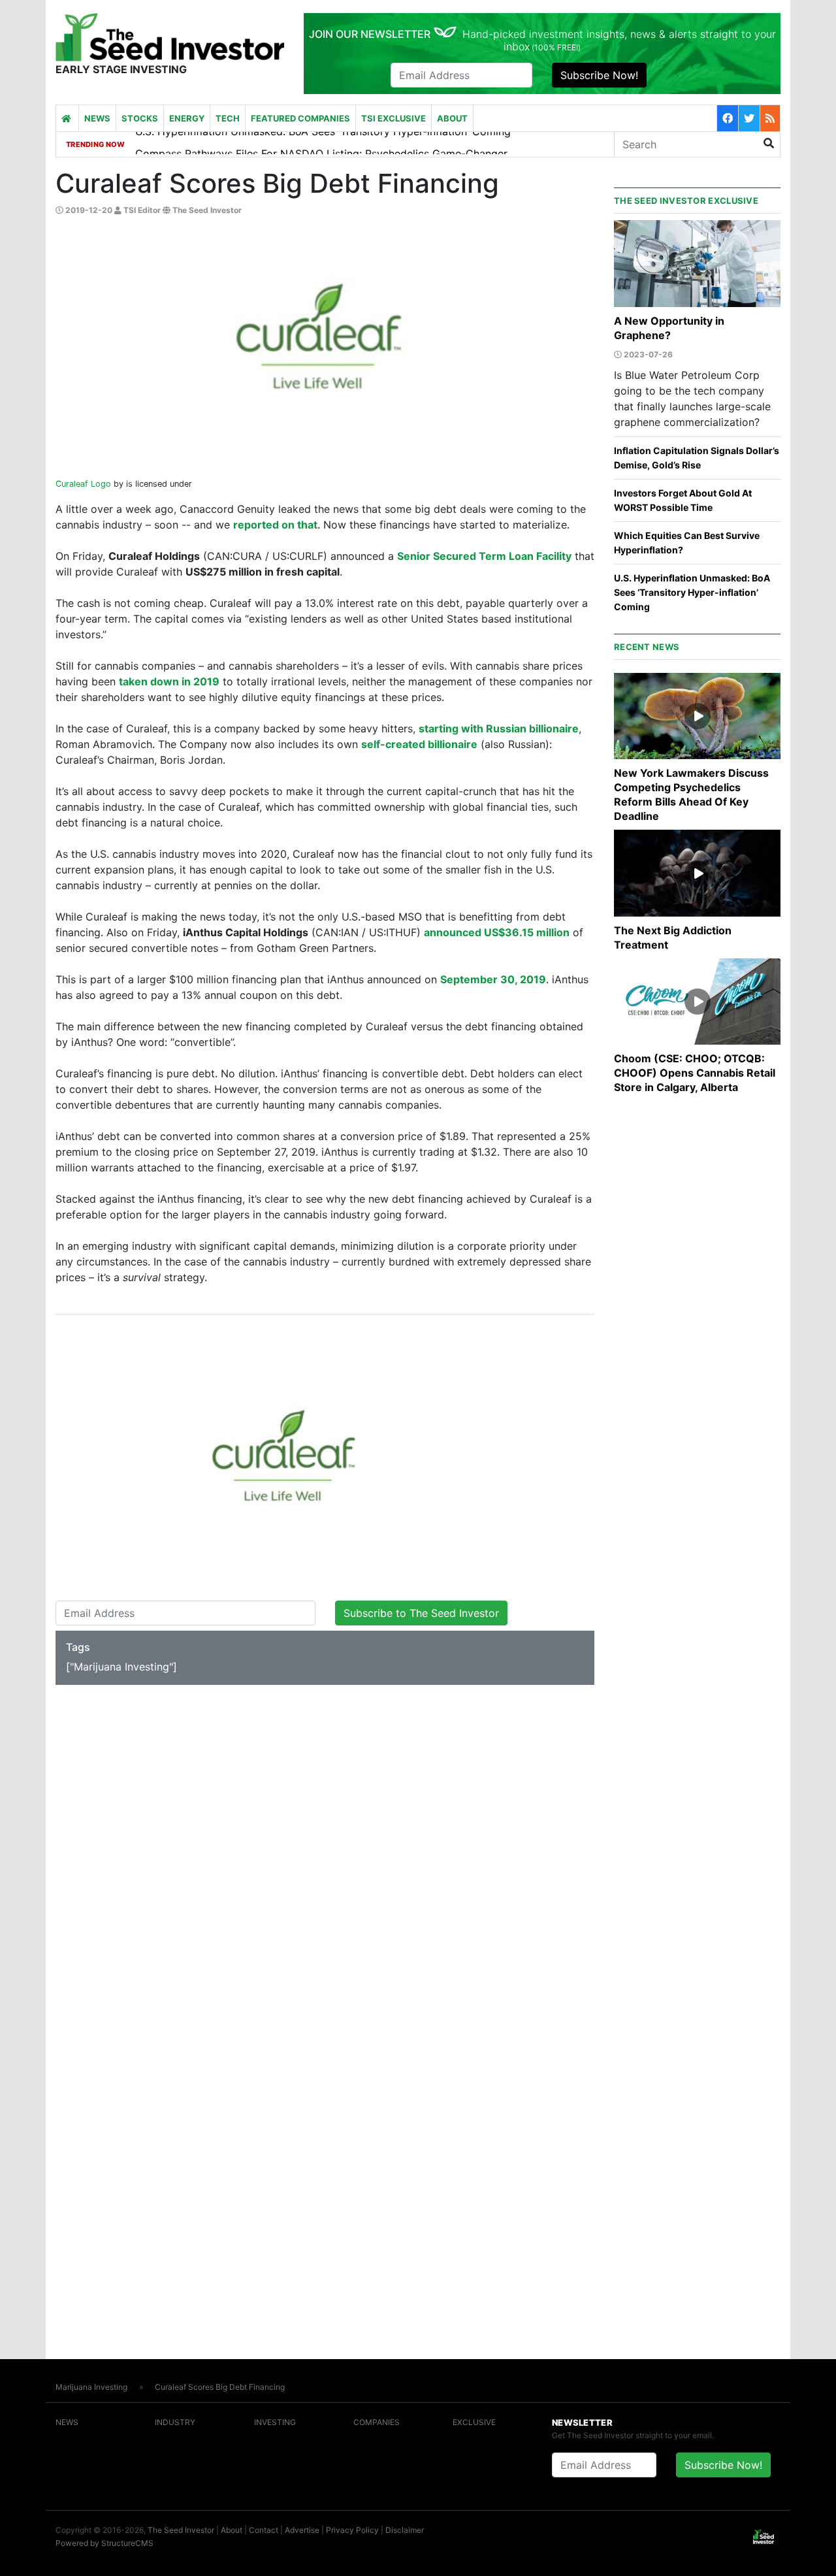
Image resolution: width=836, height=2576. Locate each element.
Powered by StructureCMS (104, 2543)
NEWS (67, 2422)
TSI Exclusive (394, 118)
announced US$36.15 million (497, 932)
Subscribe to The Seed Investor (421, 1613)
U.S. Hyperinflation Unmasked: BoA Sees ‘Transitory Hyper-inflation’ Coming (692, 592)
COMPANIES (377, 2422)
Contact (264, 2530)
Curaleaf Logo (83, 484)
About (452, 118)
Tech (228, 118)
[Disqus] (325, 1853)
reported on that (275, 525)
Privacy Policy (352, 2530)
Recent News (647, 647)
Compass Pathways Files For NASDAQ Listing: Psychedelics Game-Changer (321, 143)
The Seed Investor (181, 2530)
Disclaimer (405, 2530)
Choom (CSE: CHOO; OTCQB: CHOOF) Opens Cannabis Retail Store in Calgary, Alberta (695, 1073)
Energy (187, 118)
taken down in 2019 (169, 681)
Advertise (302, 2530)
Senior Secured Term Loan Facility (484, 556)
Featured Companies (300, 118)
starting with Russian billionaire (499, 728)
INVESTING (275, 2422)
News (97, 118)
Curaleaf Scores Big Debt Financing (220, 2387)
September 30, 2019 (493, 979)
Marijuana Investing (91, 2387)
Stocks (140, 118)
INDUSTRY (175, 2422)
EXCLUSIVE (474, 2422)
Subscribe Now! (599, 75)
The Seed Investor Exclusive (686, 201)
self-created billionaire (419, 744)
